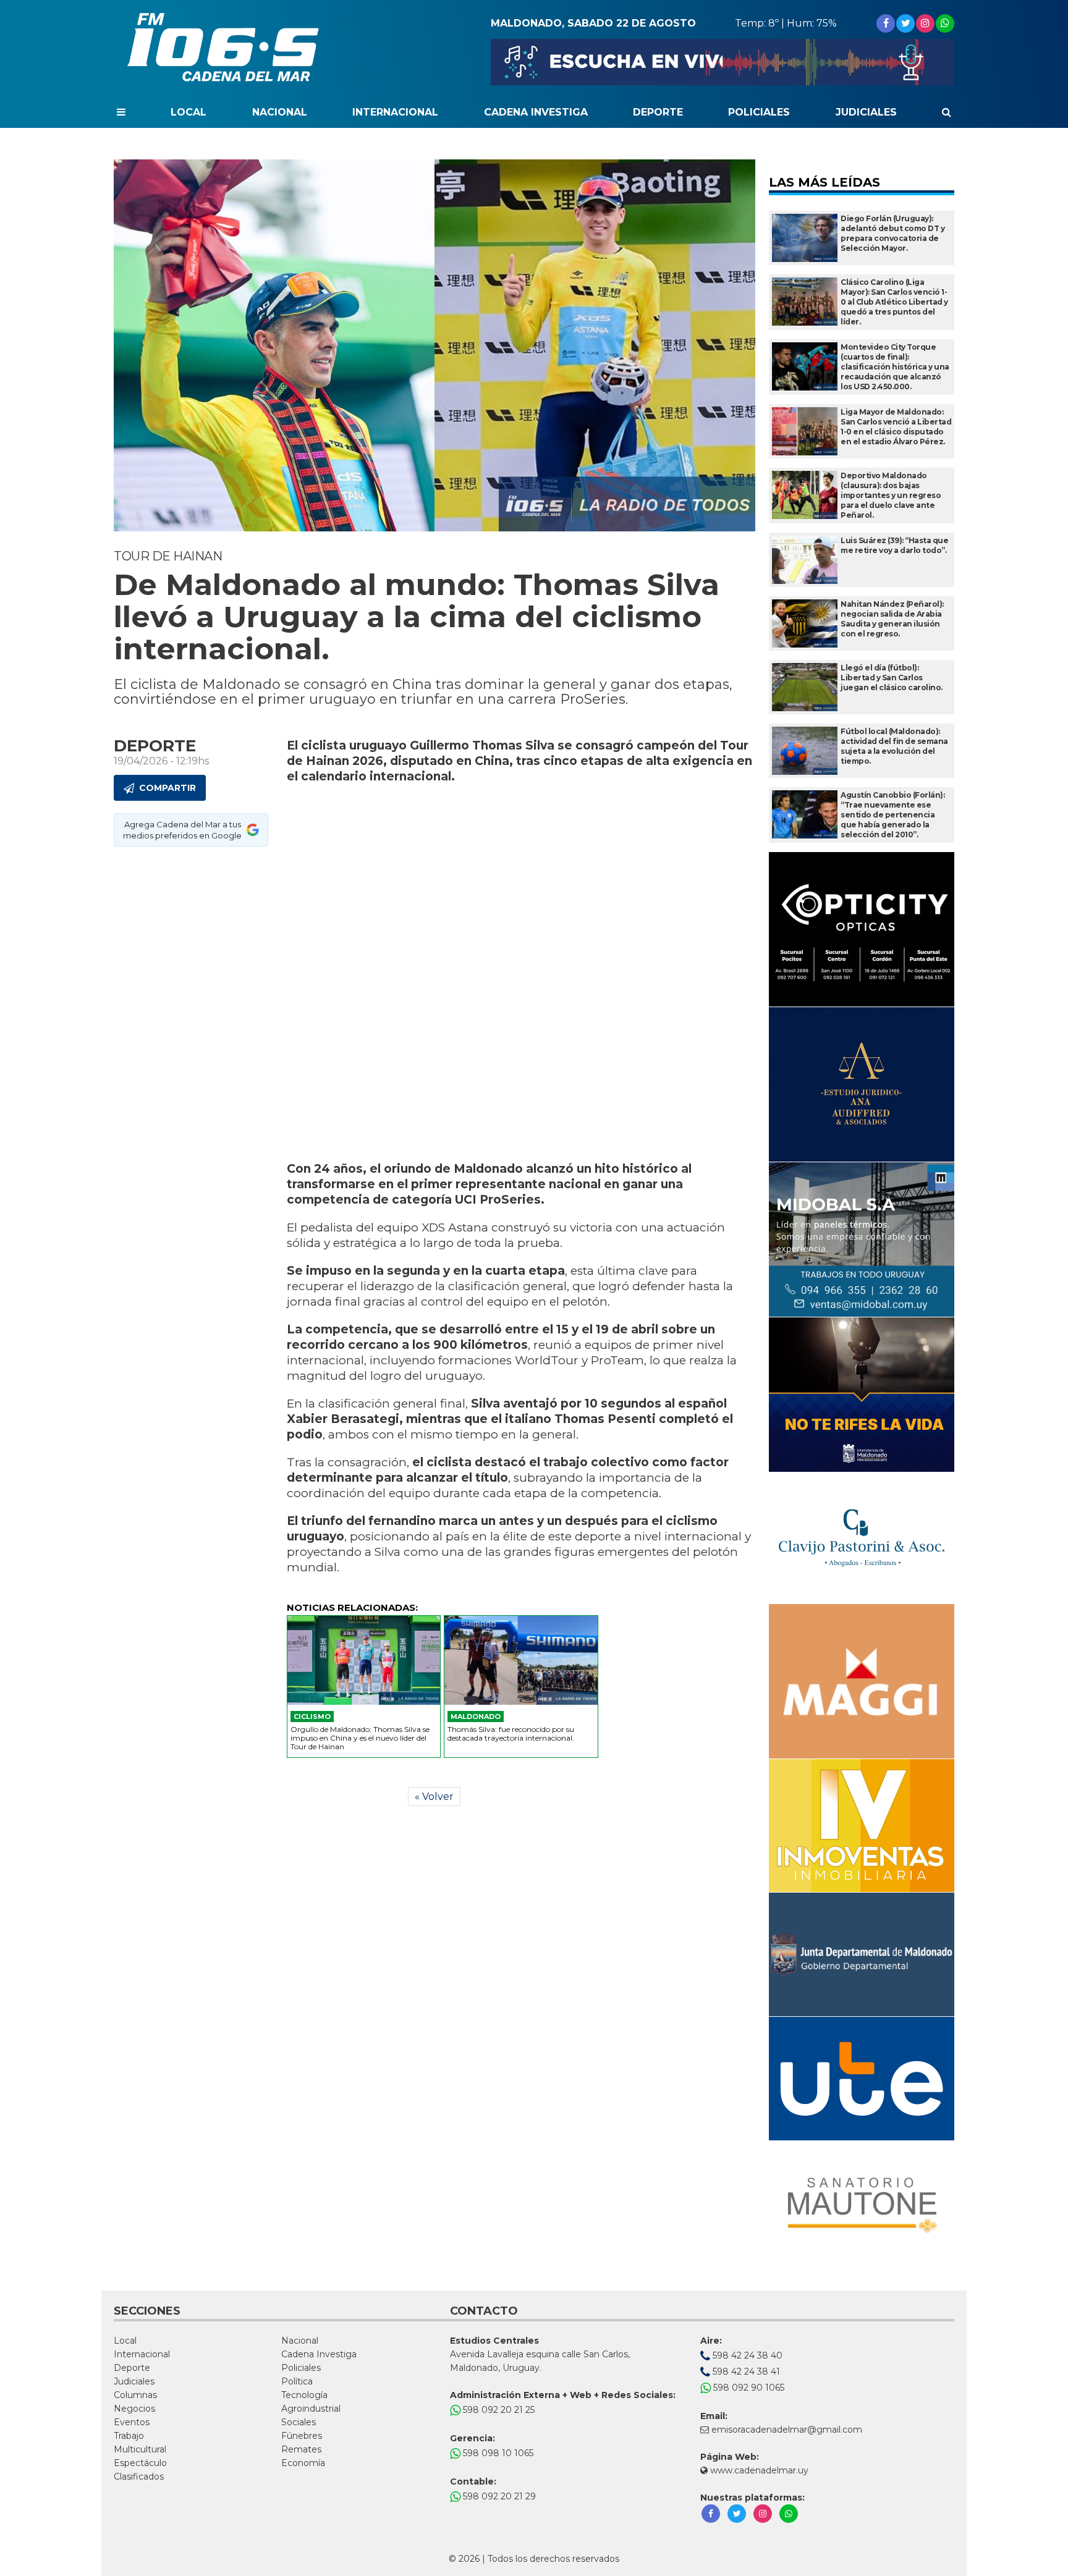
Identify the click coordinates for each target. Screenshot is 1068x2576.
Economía (303, 2463)
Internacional (395, 112)
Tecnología (304, 2395)
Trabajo (129, 2436)
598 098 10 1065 (497, 2453)
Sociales (299, 2422)
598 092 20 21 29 (498, 2496)
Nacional (280, 112)
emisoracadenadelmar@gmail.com (787, 2430)
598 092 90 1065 (748, 2388)
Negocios (134, 2409)
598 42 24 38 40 (746, 2355)
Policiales (759, 112)
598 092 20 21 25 (498, 2410)
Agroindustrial (311, 2409)
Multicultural (140, 2449)
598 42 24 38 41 (745, 2371)
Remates (301, 2449)
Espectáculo (140, 2463)
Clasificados (139, 2477)
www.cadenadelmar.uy (758, 2470)
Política (297, 2381)
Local (189, 112)
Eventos (132, 2422)
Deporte (658, 112)
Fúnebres (302, 2436)
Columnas (135, 2395)
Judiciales (866, 112)
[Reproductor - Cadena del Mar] (723, 62)
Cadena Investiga (536, 112)
